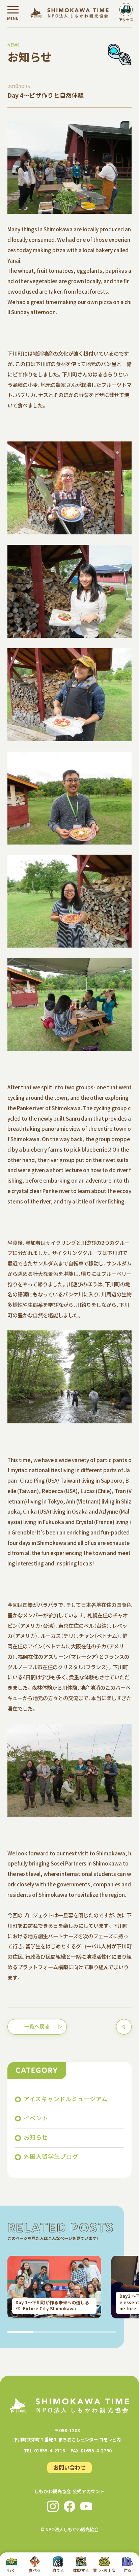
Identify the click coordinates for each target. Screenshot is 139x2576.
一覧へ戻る (37, 2026)
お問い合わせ (69, 2467)
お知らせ (36, 2137)
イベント (36, 2118)
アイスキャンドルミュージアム (66, 2099)
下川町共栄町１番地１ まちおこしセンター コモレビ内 (67, 2439)
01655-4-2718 (50, 2451)
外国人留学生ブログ (51, 2156)
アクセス (126, 20)
